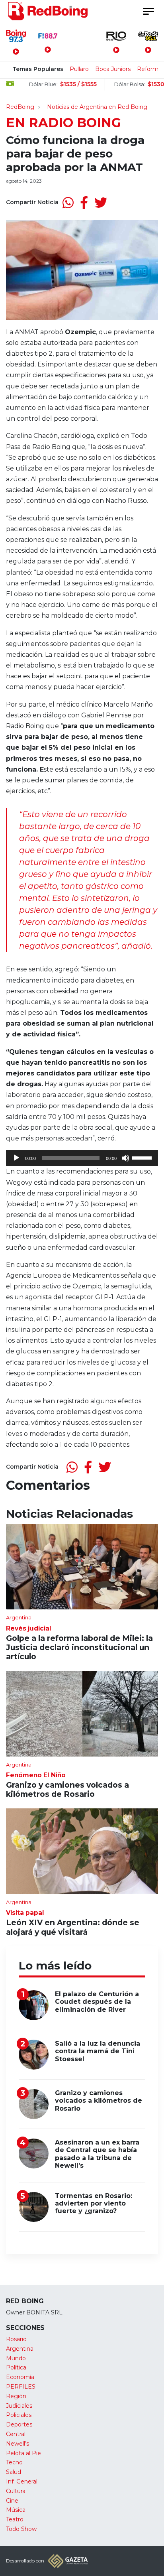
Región (16, 2396)
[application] (82, 1158)
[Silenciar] (125, 1158)
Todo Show (21, 2529)
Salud (14, 2472)
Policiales (19, 2415)
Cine (12, 2501)
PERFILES (21, 2387)
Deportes (19, 2424)
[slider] (143, 1157)
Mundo (16, 2358)
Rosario (16, 2339)
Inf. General (22, 2481)
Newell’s (18, 2444)
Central (16, 2434)
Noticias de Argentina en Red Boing (97, 107)
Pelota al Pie (23, 2453)
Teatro (15, 2519)
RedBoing (20, 107)
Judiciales (19, 2406)
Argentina (20, 2349)
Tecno (14, 2462)
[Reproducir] (16, 1158)
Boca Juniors (113, 69)
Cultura (16, 2491)
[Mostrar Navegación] (148, 11)
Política (16, 2367)
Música (16, 2510)
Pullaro (79, 69)
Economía (20, 2377)
